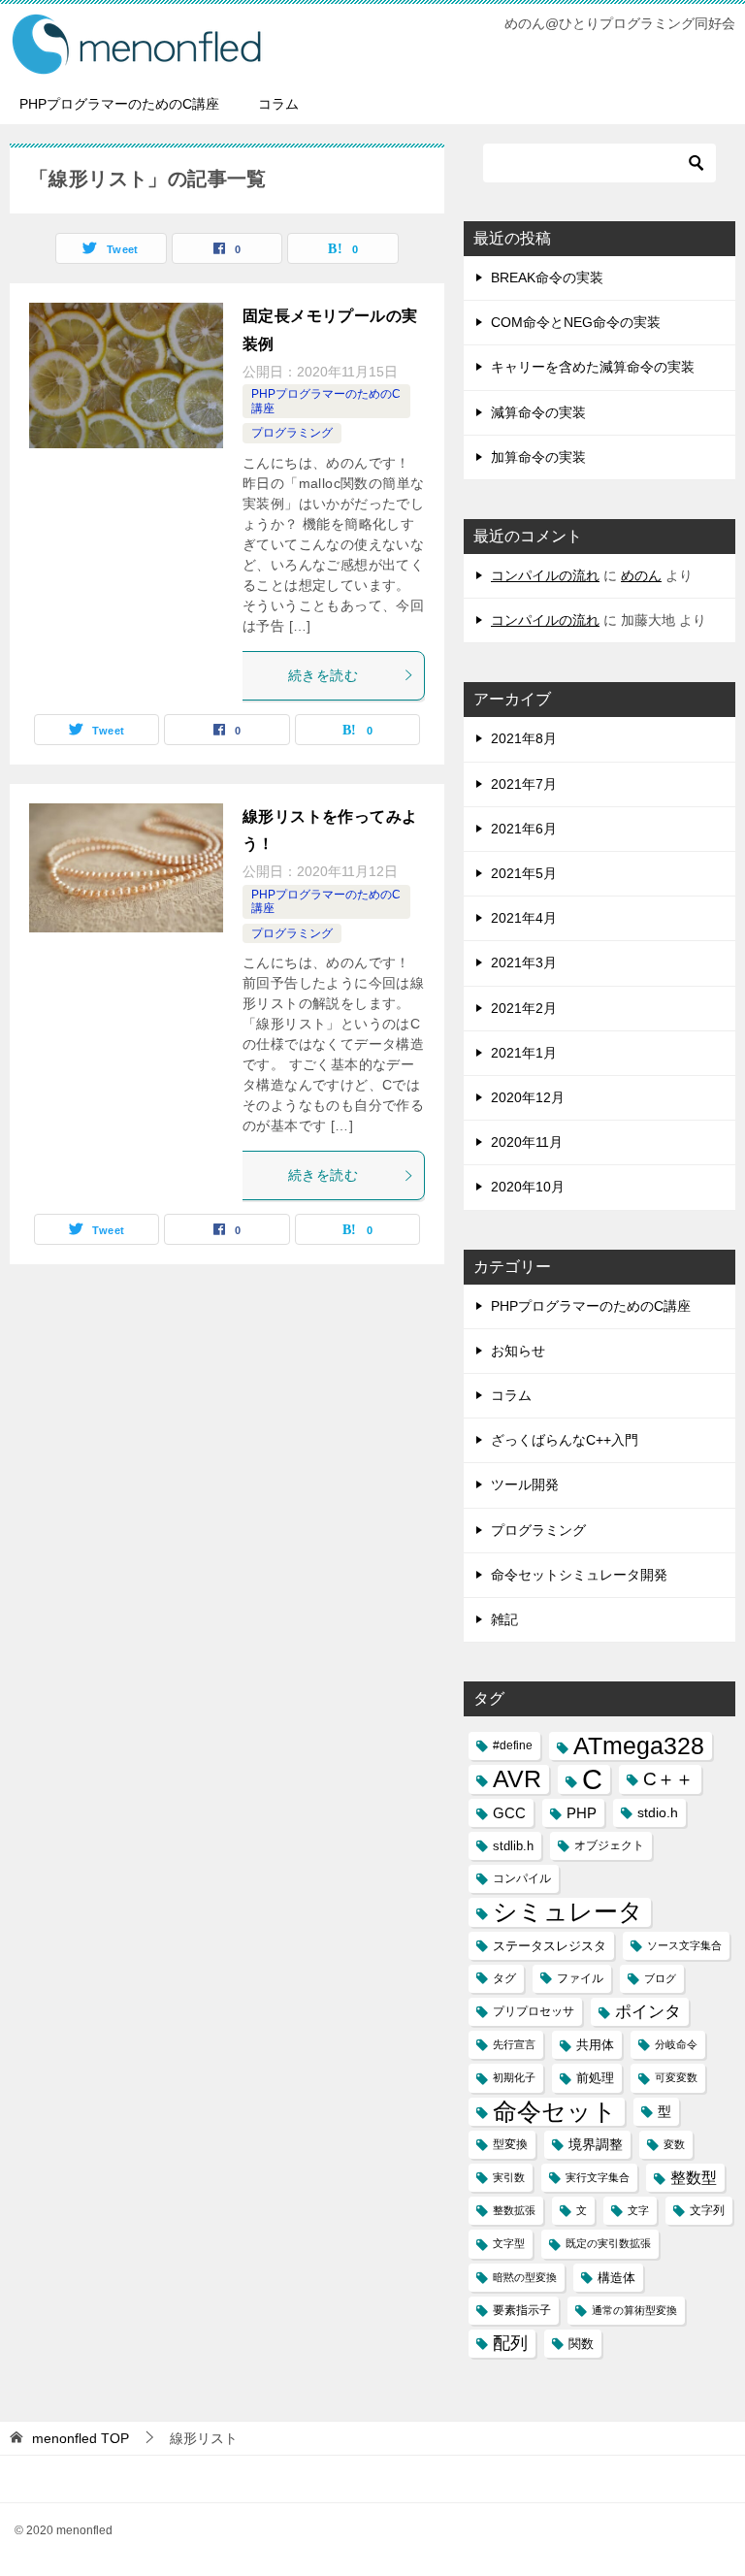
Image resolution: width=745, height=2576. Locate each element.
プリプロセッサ (534, 2011)
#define (513, 1745)
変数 (674, 2144)
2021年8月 (524, 738)
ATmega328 (639, 1746)
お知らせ (518, 1351)
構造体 (616, 2278)
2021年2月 (524, 1008)
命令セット (555, 2112)
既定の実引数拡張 (608, 2243)
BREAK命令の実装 (547, 277)
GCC (509, 1813)
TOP (81, 2438)
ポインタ (648, 2011)
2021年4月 (524, 918)
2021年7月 (524, 784)
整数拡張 (514, 2210)
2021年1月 (524, 1053)
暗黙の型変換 (525, 2277)
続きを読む (323, 675)
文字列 (707, 2210)
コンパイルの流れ (545, 575)
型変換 (510, 2144)
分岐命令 (676, 2044)
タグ (504, 1978)
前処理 (595, 2078)
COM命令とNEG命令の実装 (576, 322)
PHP (582, 1813)
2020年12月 (528, 1097)
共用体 (595, 2045)
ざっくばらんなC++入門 (565, 1440)
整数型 (694, 2178)
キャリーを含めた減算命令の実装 (593, 367)
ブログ (660, 1978)
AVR (517, 1779)
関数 (581, 2344)
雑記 (504, 1619)
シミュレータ (568, 1912)
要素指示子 (522, 2310)
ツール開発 (525, 1484)
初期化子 (514, 2077)
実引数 (509, 2177)
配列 (510, 2343)
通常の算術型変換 (634, 2310)
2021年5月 (524, 873)
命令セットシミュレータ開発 (579, 1575)
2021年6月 (524, 829)
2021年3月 (524, 962)
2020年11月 (527, 1142)
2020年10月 (528, 1187)
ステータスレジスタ (550, 1946)
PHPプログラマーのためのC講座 (119, 104)
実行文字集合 (598, 2177)
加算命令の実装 (538, 457)
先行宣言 (514, 2044)
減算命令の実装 (538, 412)
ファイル (580, 1978)
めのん (641, 575)
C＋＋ (668, 1779)
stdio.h (658, 1812)
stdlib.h (513, 1846)
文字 (638, 2210)
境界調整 (596, 2144)
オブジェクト (609, 1845)
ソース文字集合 (684, 1945)
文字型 (509, 2243)
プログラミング (292, 433)
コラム (278, 104)
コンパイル (522, 1878)
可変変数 (676, 2077)
